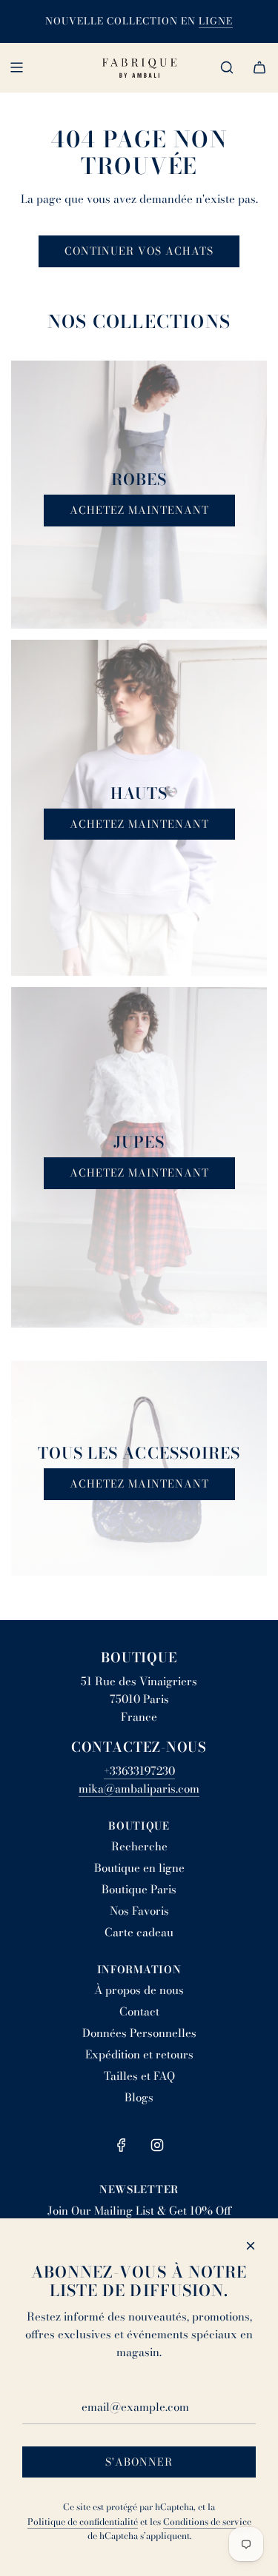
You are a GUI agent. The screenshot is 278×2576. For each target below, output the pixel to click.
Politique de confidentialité (83, 2522)
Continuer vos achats (139, 251)
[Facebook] (122, 2145)
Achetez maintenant (139, 510)
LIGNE (216, 21)
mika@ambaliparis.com (139, 1789)
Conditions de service (207, 2522)
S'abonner (139, 2462)
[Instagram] (157, 2145)
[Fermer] (251, 2246)
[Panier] (259, 67)
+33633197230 (139, 1771)
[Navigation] (16, 67)
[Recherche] (227, 67)
